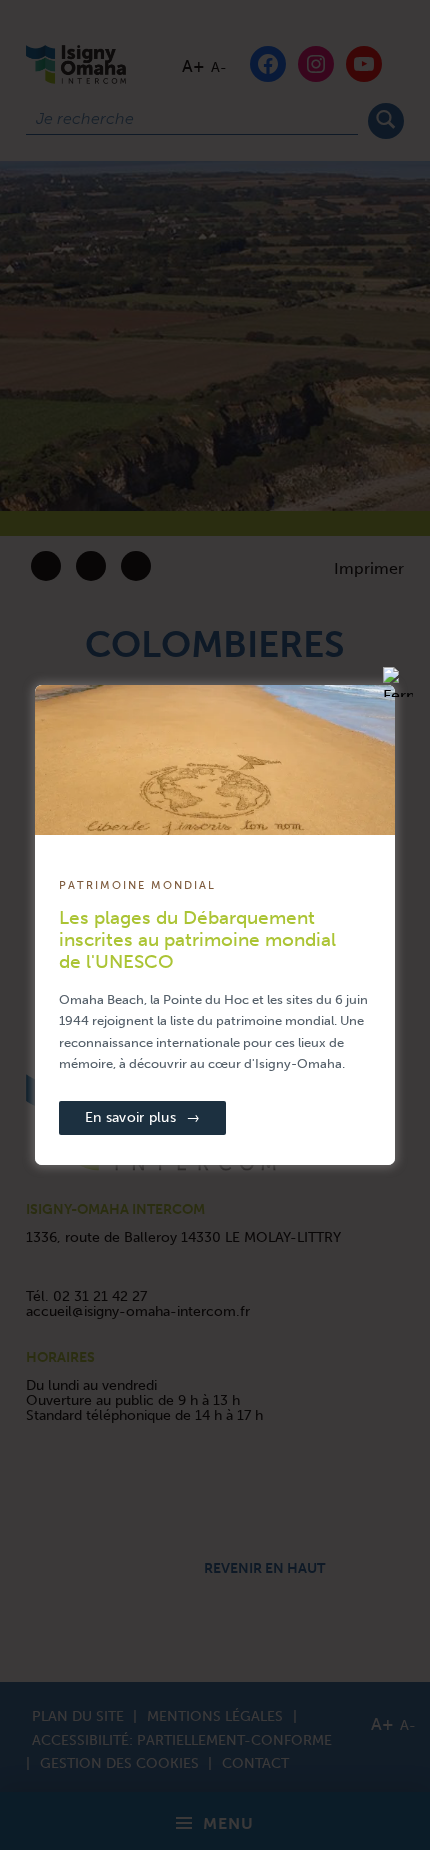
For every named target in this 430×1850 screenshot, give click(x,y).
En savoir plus (142, 1117)
